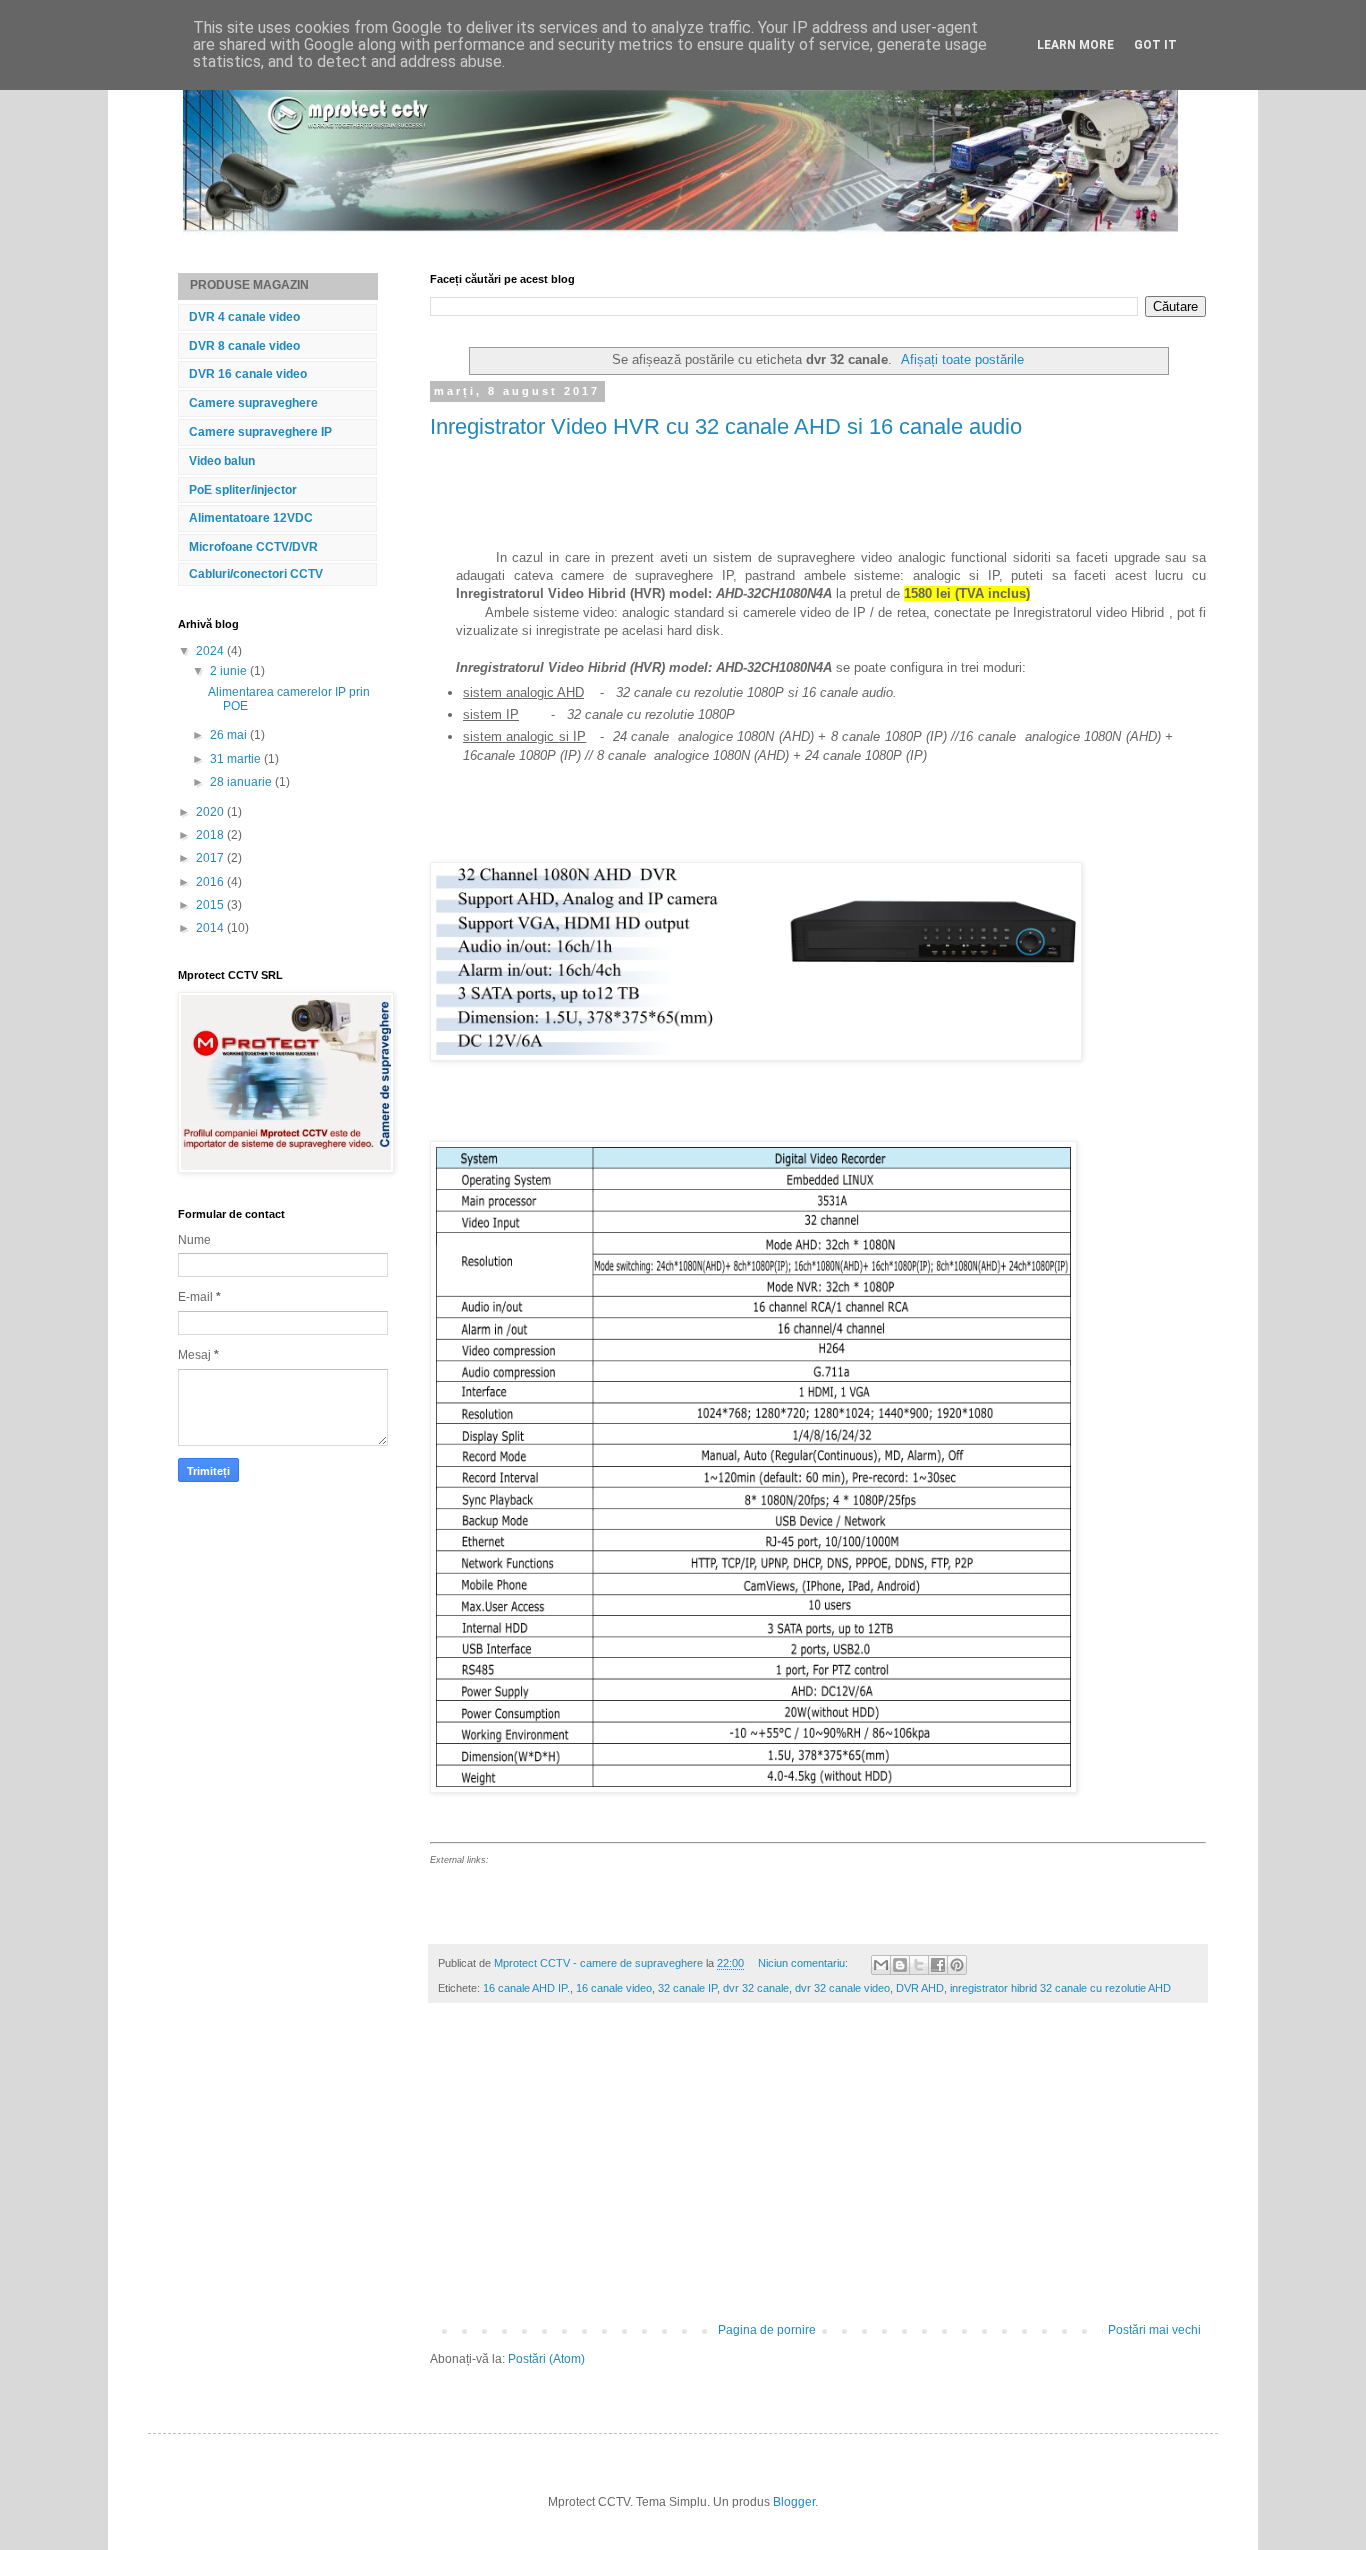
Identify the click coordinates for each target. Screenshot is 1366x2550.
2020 (211, 812)
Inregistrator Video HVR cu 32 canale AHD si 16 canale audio (726, 426)
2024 (211, 651)
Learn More (1075, 45)
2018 (211, 835)
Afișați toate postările (962, 359)
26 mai (230, 735)
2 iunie (230, 671)
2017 (211, 858)
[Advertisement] (818, 2173)
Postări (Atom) (546, 2359)
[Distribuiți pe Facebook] (938, 1965)
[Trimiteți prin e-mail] (881, 1965)
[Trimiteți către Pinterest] (957, 1965)
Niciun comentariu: (804, 1963)
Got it (1155, 45)
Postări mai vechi (1154, 2330)
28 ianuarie (242, 782)
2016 (211, 882)
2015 (211, 905)
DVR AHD (920, 1988)
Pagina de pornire (767, 2330)
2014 (211, 928)
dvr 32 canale (756, 1988)
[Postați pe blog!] (900, 1965)
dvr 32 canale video (842, 1988)
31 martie (237, 759)
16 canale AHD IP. (526, 1988)
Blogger (794, 2502)
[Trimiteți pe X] (919, 1965)
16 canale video (614, 1988)
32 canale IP (687, 1988)
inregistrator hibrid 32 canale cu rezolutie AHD (1060, 1988)
